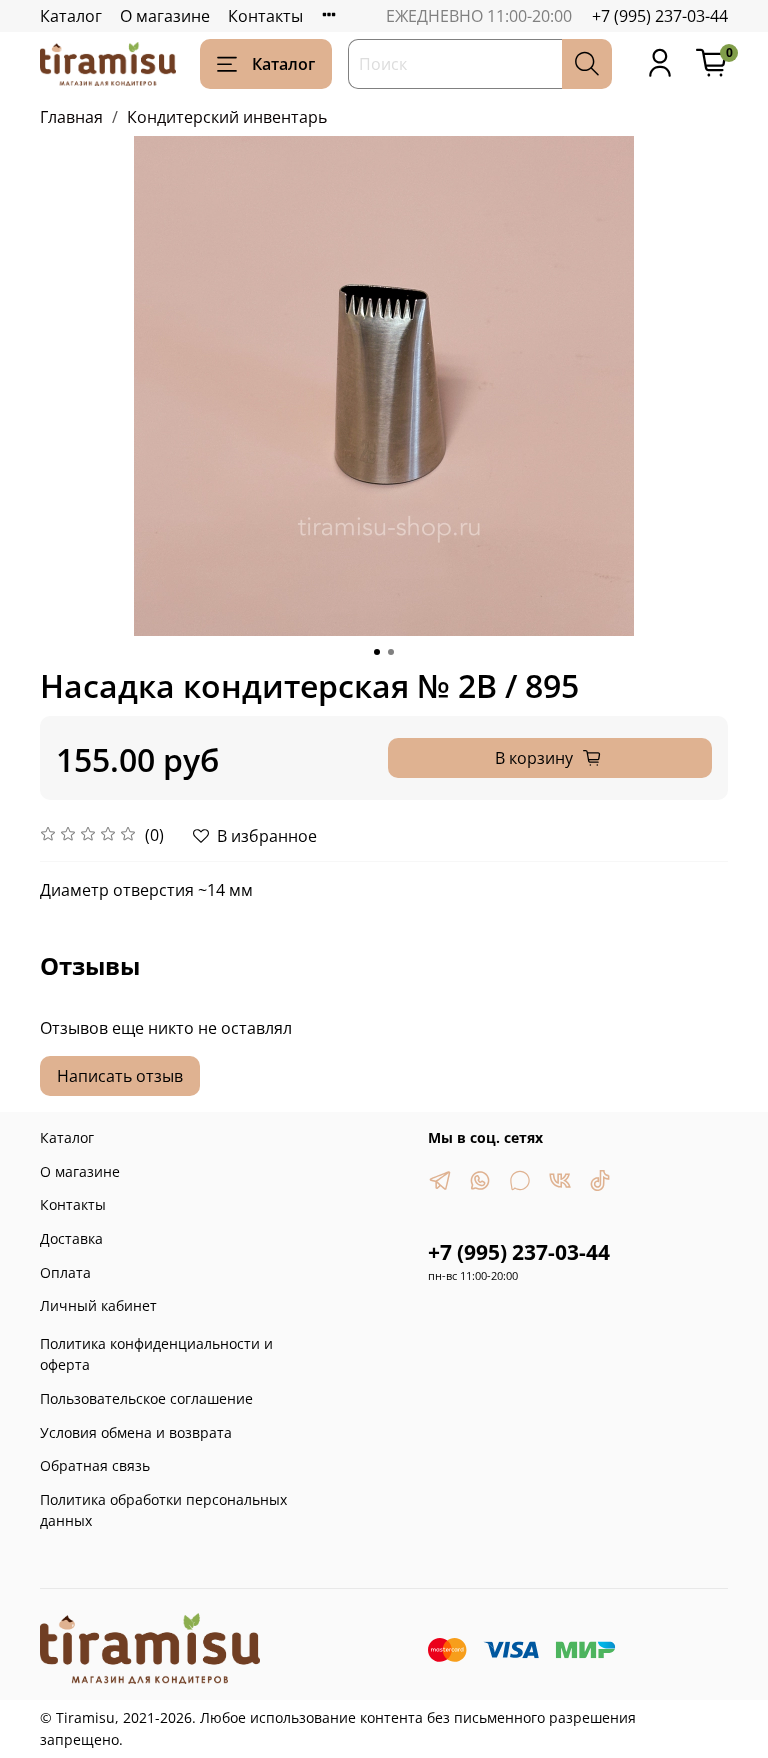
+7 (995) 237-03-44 (660, 16)
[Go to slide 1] (377, 652)
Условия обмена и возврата (136, 1432)
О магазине (165, 16)
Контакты (265, 16)
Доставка (71, 1238)
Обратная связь (95, 1465)
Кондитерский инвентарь (227, 117)
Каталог (71, 16)
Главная (71, 117)
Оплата (65, 1272)
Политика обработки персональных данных (163, 1510)
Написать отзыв (120, 1076)
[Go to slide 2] (391, 652)
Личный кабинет (98, 1305)
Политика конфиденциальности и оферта (156, 1354)
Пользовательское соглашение (146, 1398)
